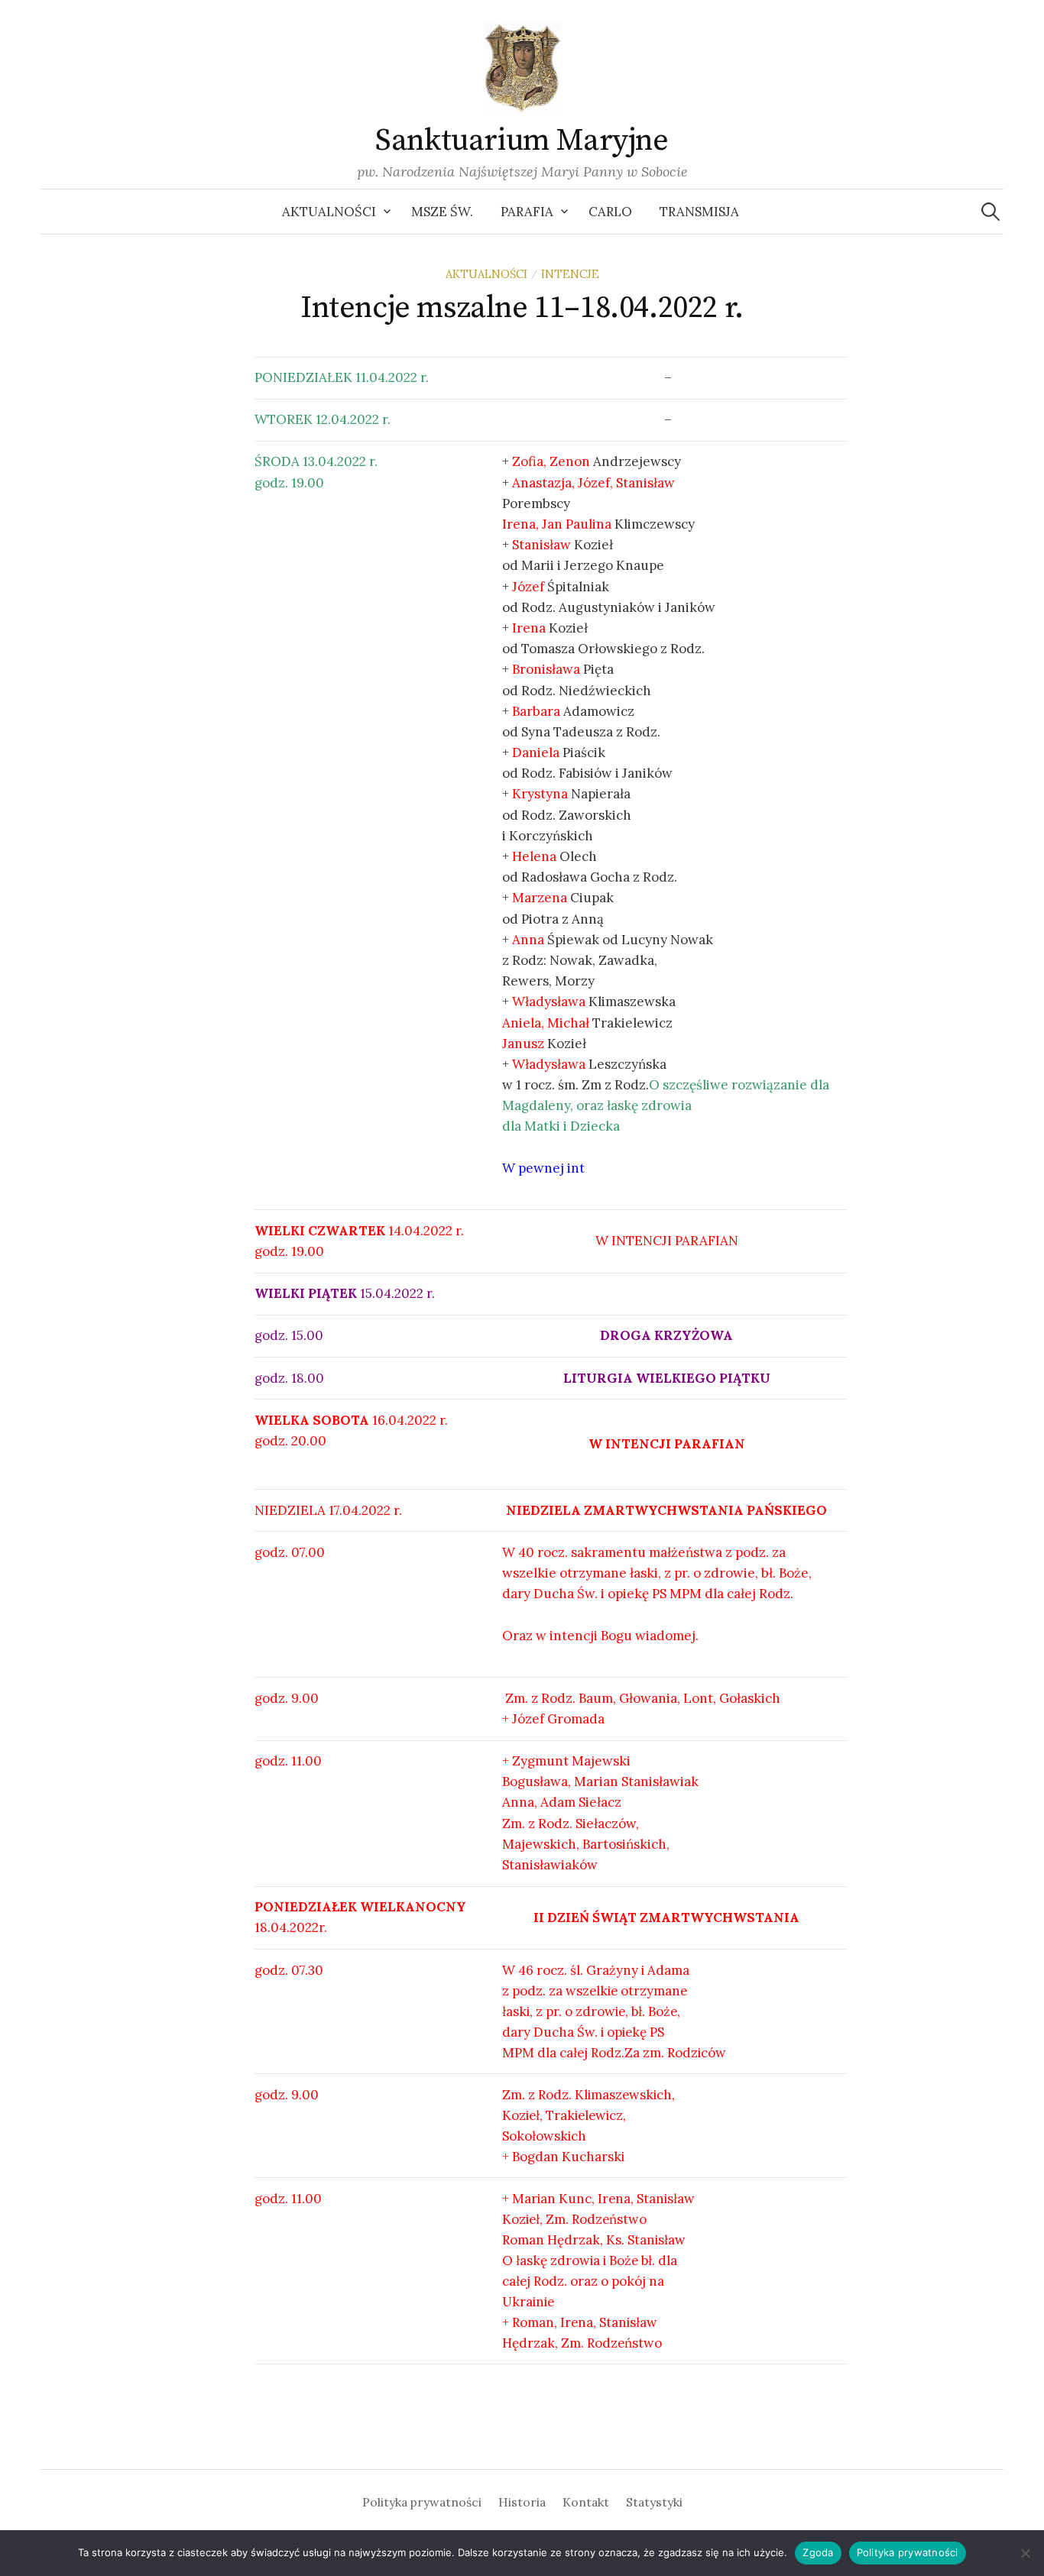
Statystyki (654, 2502)
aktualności (486, 274)
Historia (522, 2502)
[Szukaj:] (991, 212)
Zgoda (818, 2552)
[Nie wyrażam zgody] (1025, 2553)
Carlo (610, 212)
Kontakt (586, 2502)
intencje (570, 274)
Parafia (527, 212)
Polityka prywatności (422, 2502)
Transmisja (699, 212)
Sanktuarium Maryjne (522, 141)
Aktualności (329, 212)
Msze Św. (442, 212)
